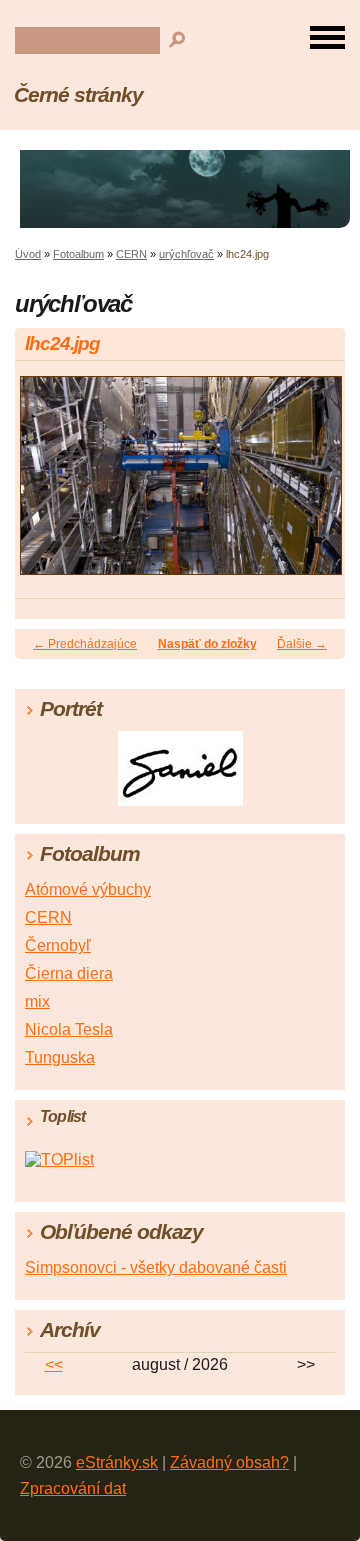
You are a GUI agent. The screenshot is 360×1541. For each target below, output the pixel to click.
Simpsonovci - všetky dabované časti (156, 1267)
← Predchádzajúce (85, 644)
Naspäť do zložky (207, 644)
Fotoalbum (78, 254)
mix (37, 1001)
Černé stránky (78, 94)
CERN (131, 254)
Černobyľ (58, 945)
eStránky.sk (117, 1462)
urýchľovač (186, 254)
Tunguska (60, 1057)
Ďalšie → (302, 644)
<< (54, 1364)
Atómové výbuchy (88, 889)
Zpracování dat (73, 1488)
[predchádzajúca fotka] (47, 485)
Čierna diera (69, 973)
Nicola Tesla (69, 1029)
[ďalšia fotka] (312, 485)
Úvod (28, 254)
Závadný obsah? (229, 1462)
